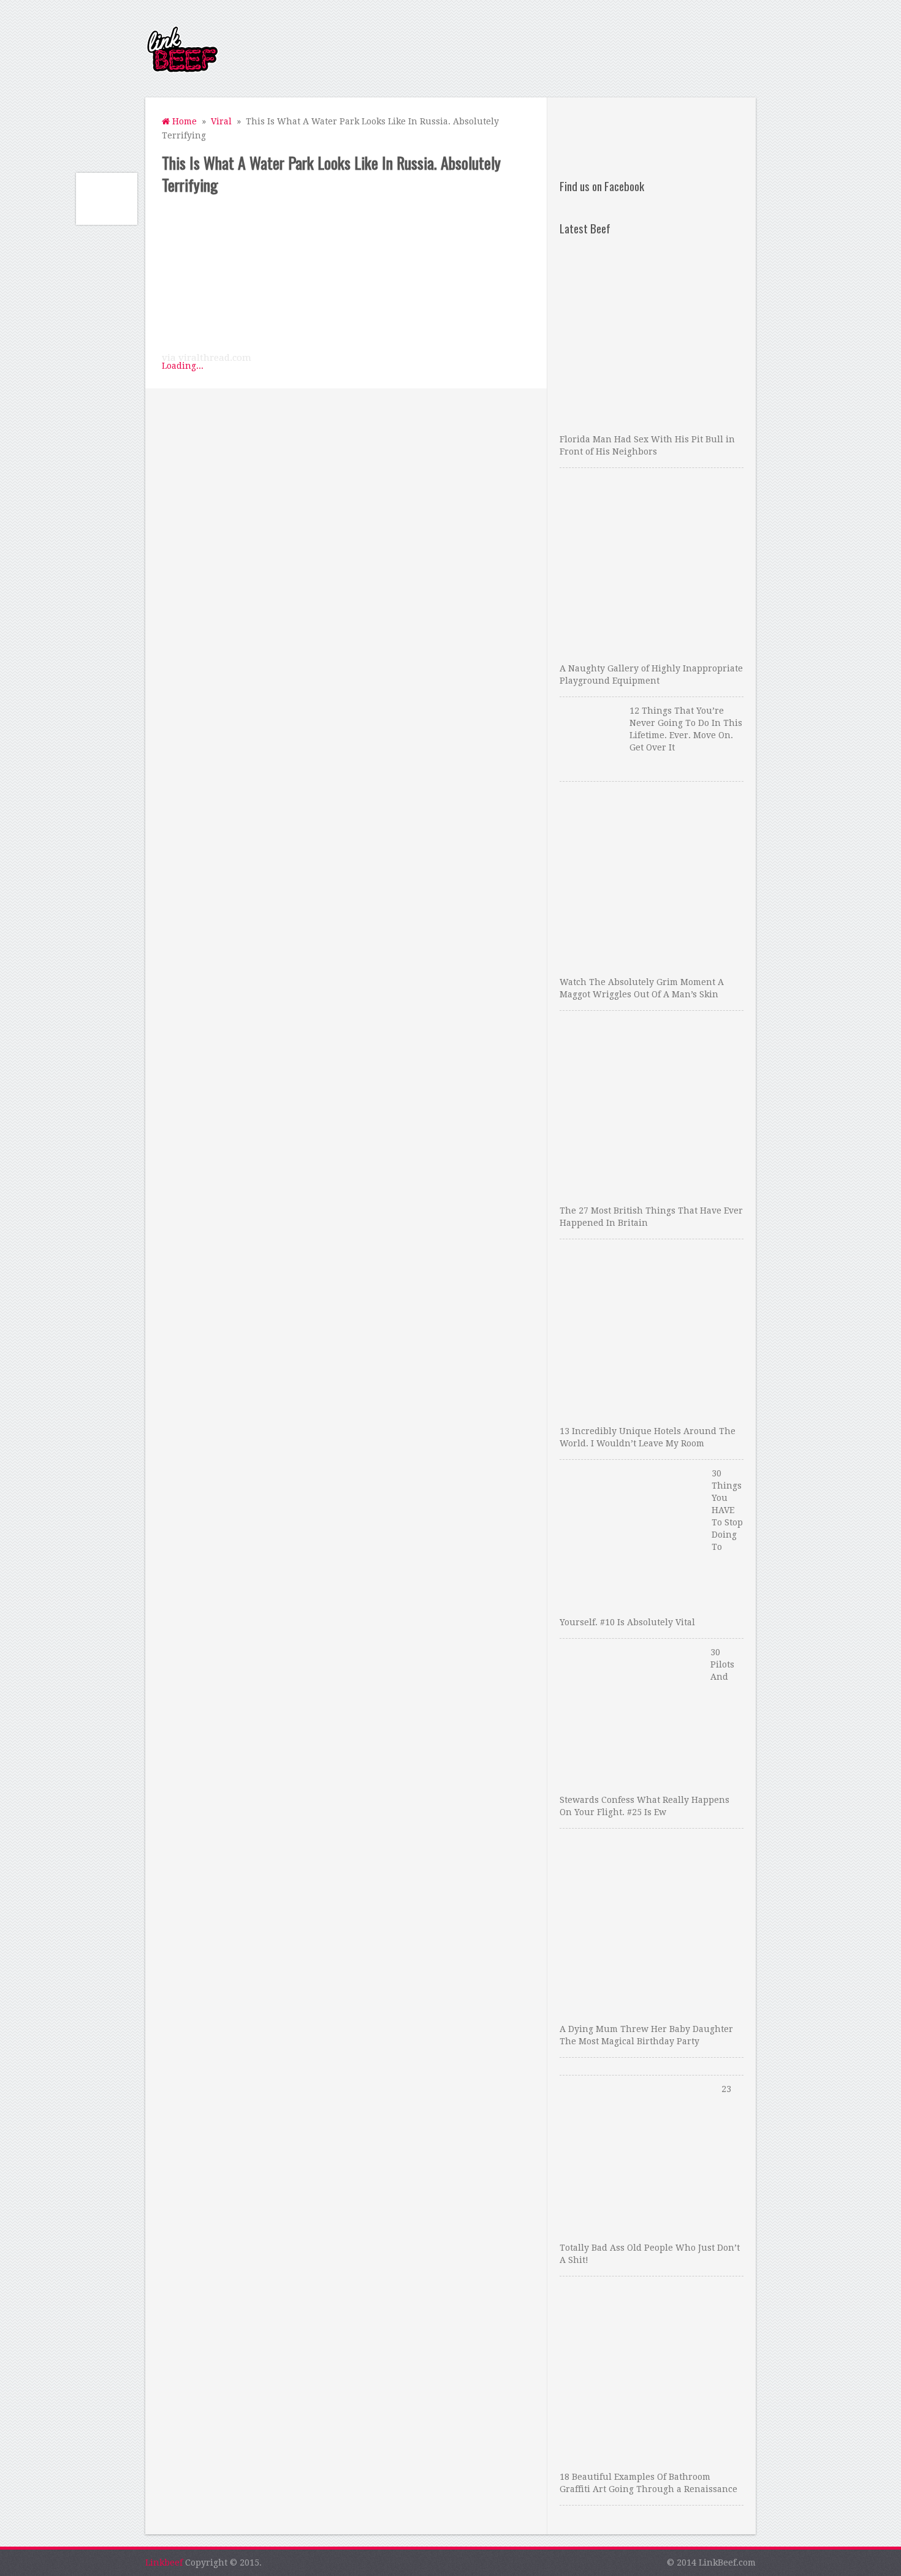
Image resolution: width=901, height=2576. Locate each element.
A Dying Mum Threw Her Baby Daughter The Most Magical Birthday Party (646, 2035)
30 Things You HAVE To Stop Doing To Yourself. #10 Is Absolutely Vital (651, 1548)
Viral (221, 121)
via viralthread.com (207, 358)
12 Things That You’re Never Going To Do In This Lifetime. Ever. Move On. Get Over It (686, 729)
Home (183, 121)
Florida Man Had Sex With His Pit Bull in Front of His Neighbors (647, 445)
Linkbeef (164, 2563)
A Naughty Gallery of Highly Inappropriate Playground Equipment (651, 674)
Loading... (183, 366)
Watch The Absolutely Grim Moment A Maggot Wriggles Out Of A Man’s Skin (642, 988)
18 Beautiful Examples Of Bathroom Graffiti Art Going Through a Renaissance (648, 2483)
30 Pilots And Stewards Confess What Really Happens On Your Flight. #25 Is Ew (647, 1732)
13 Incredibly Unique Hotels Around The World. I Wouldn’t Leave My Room (648, 1437)
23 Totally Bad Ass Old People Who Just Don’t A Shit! (650, 2174)
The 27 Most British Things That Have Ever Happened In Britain (651, 1217)
